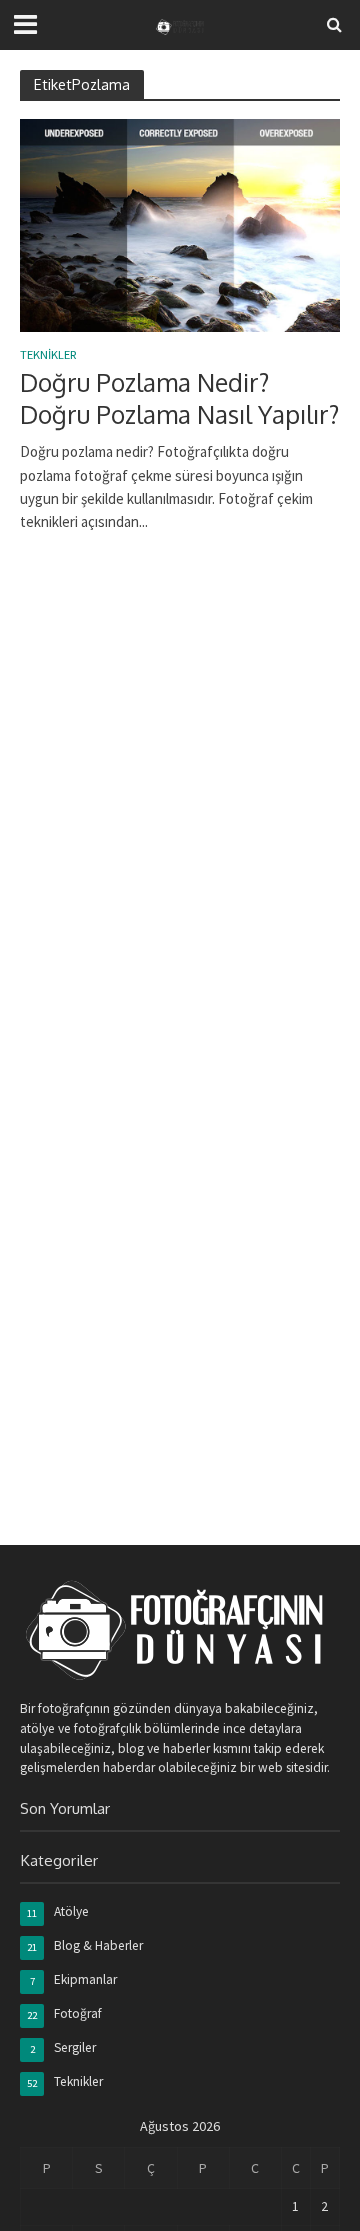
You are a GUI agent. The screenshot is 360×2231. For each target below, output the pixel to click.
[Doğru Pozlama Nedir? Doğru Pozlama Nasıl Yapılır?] (180, 223)
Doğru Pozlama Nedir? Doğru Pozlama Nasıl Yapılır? (179, 398)
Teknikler (48, 355)
